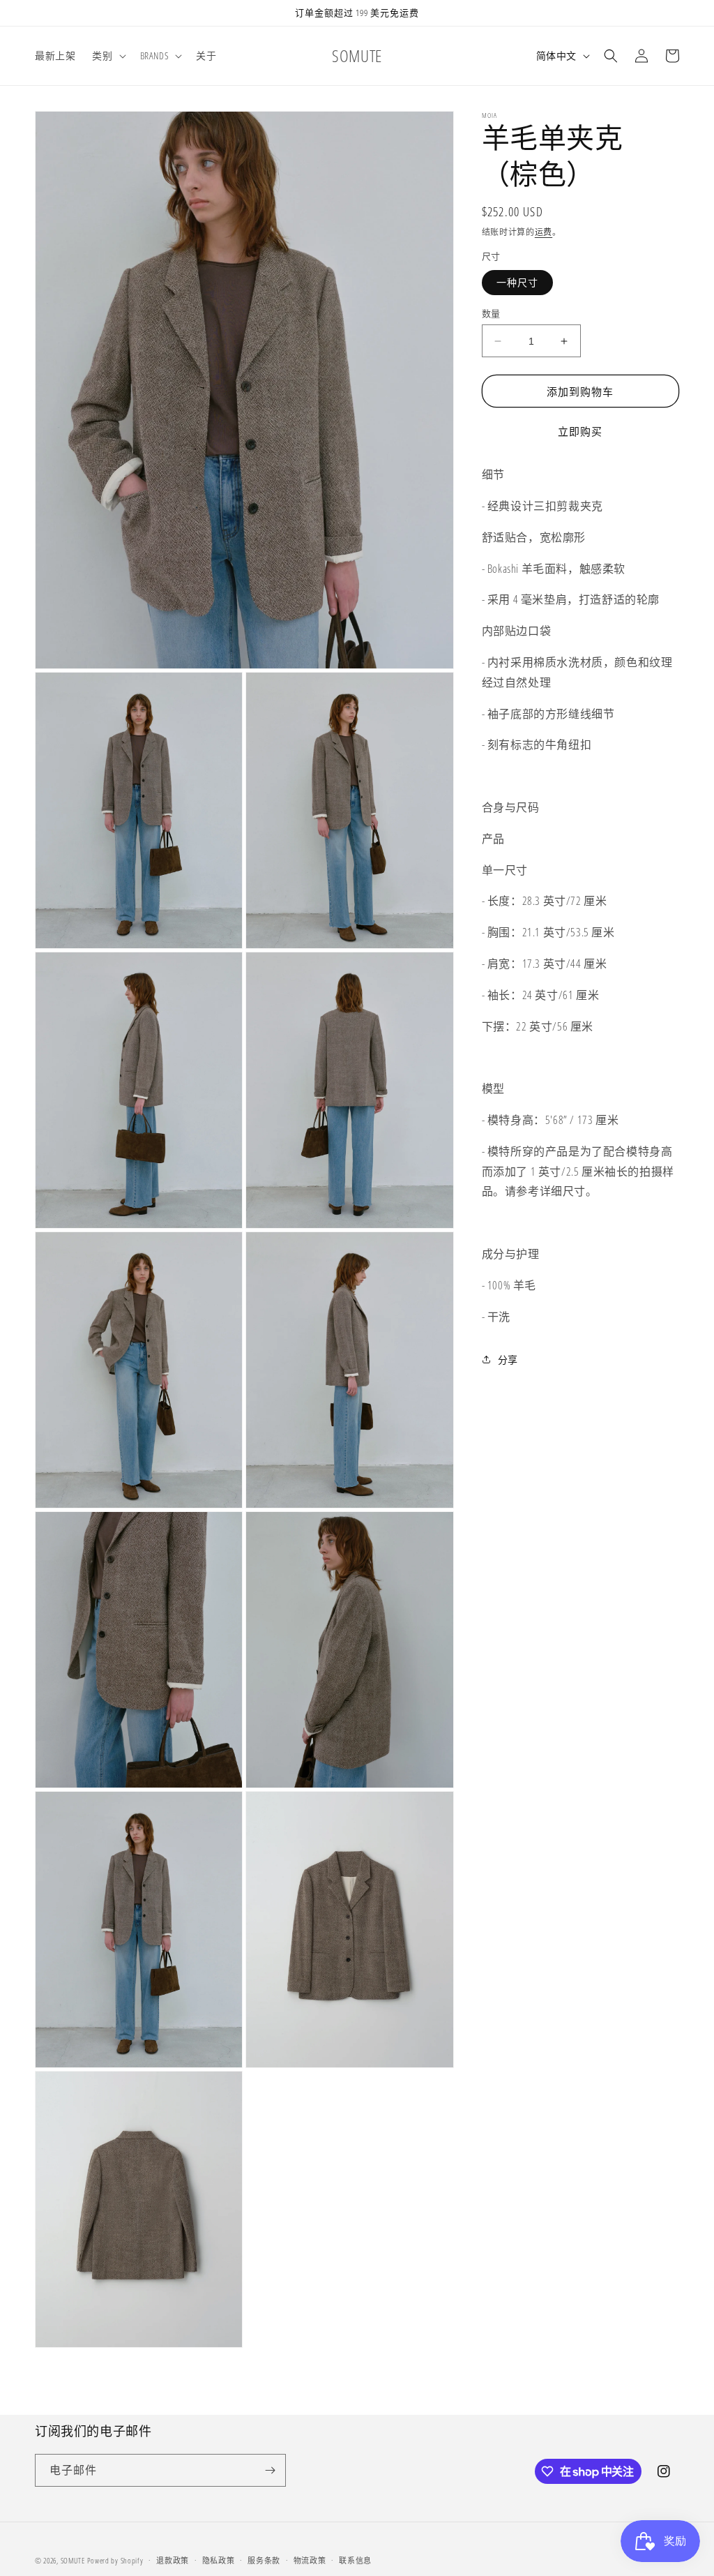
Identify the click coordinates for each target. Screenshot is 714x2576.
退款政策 (173, 2560)
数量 (491, 313)
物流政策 (310, 2560)
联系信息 (355, 2560)
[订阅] (270, 2470)
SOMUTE (73, 2560)
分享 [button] (508, 1360)
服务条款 (264, 2560)
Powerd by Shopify (115, 2560)
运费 (544, 232)
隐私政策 (219, 2560)
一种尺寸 (517, 282)
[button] (107, 56)
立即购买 (580, 431)
